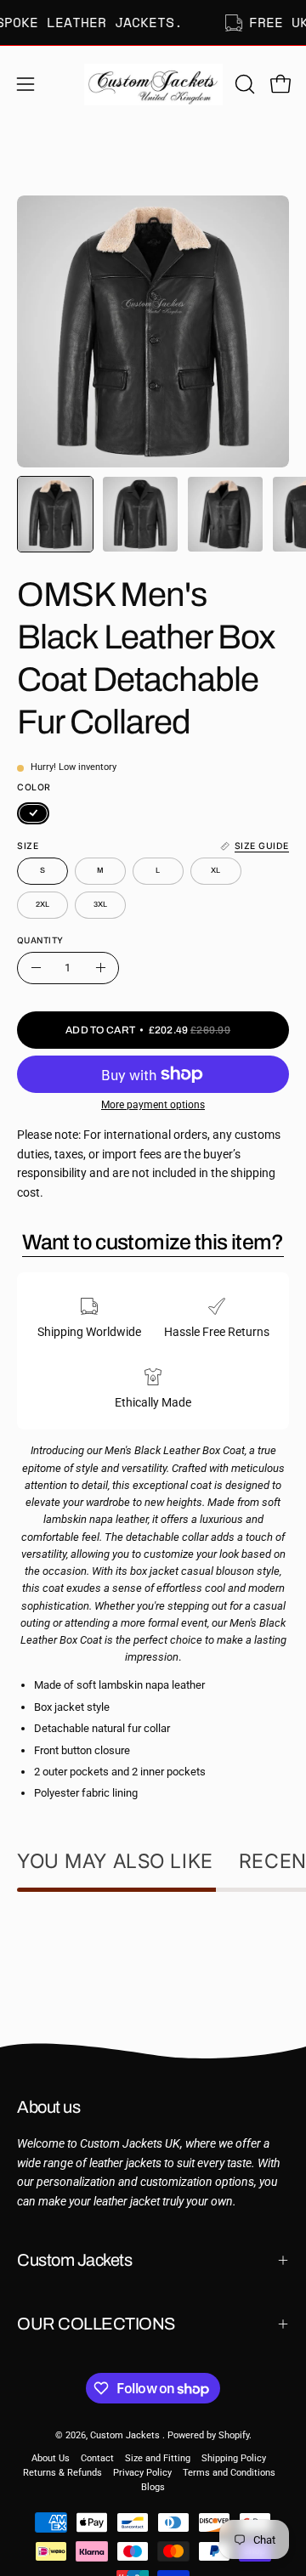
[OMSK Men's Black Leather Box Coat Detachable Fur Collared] (55, 514)
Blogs (153, 2487)
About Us (51, 2458)
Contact (97, 2458)
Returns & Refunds (62, 2473)
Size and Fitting (158, 2458)
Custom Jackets (74, 2260)
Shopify (234, 2435)
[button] (243, 84)
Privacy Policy (142, 2473)
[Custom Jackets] (153, 84)
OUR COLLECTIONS (96, 2324)
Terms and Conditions (229, 2473)
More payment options (153, 1105)
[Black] (33, 813)
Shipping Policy (234, 2458)
